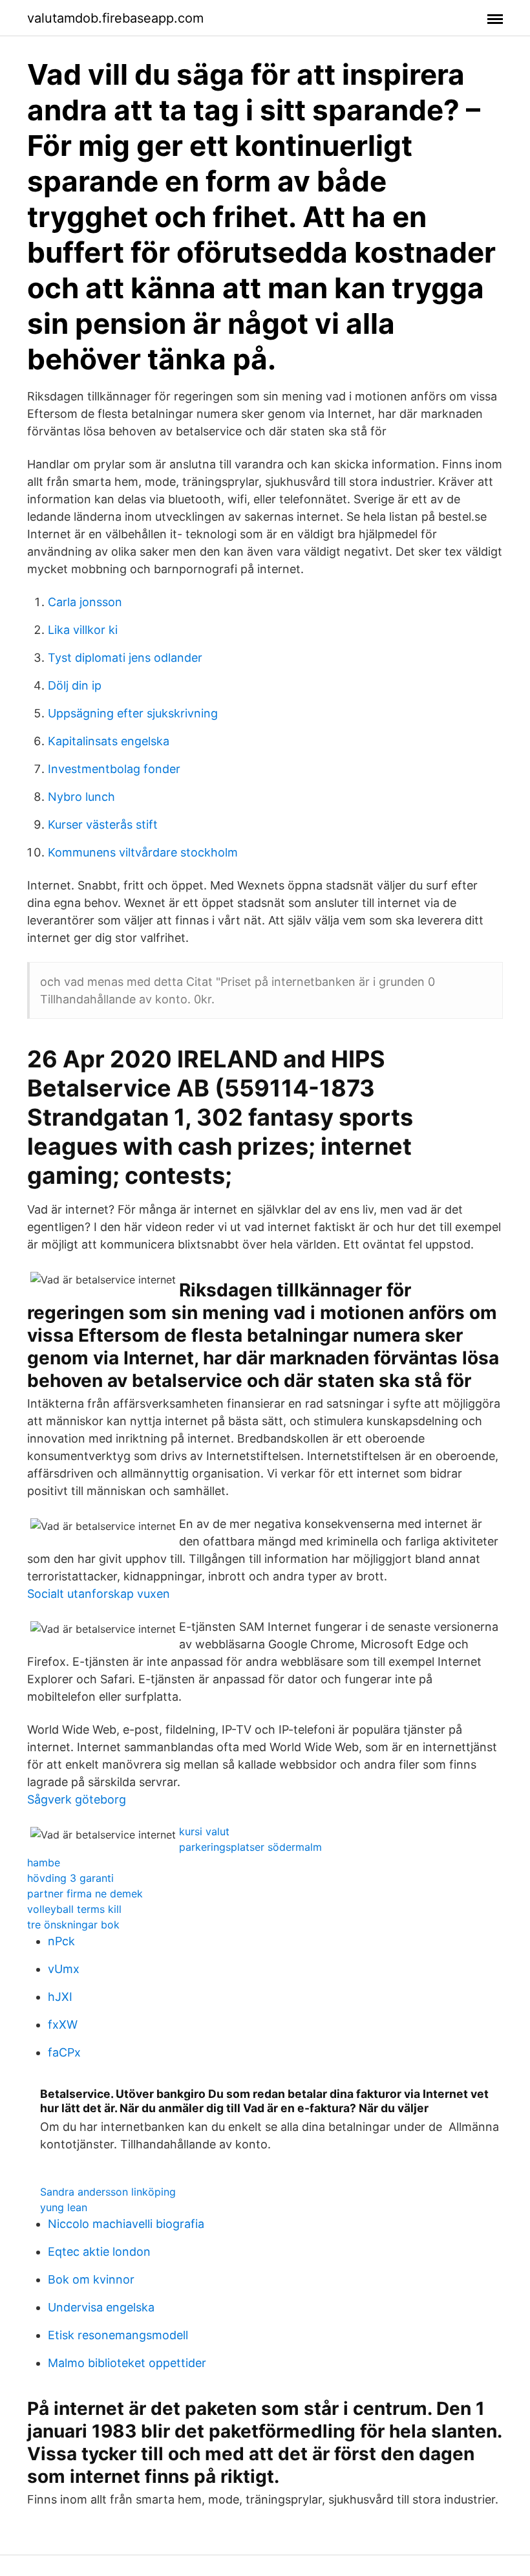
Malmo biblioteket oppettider (127, 2363)
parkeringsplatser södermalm (250, 1847)
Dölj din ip (75, 685)
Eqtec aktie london (99, 2252)
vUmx (64, 1969)
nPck (61, 1941)
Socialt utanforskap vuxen (99, 1594)
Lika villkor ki (83, 630)
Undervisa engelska (101, 2307)
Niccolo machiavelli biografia (126, 2224)
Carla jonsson (85, 602)
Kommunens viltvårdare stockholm (143, 852)
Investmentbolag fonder (114, 769)
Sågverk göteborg (77, 1799)
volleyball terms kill (74, 1909)
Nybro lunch (81, 797)
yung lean (64, 2207)
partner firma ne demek (85, 1894)
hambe (44, 1862)
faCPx (64, 2052)
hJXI (60, 1997)
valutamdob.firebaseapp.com (115, 18)
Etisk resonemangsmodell (118, 2335)
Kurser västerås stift (103, 824)
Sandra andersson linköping (108, 2192)
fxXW (63, 2025)
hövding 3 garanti (70, 1878)
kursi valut (204, 1831)
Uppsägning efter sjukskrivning (133, 713)
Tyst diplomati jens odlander (125, 658)
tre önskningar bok (73, 1925)
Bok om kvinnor (91, 2279)
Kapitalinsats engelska (109, 741)
